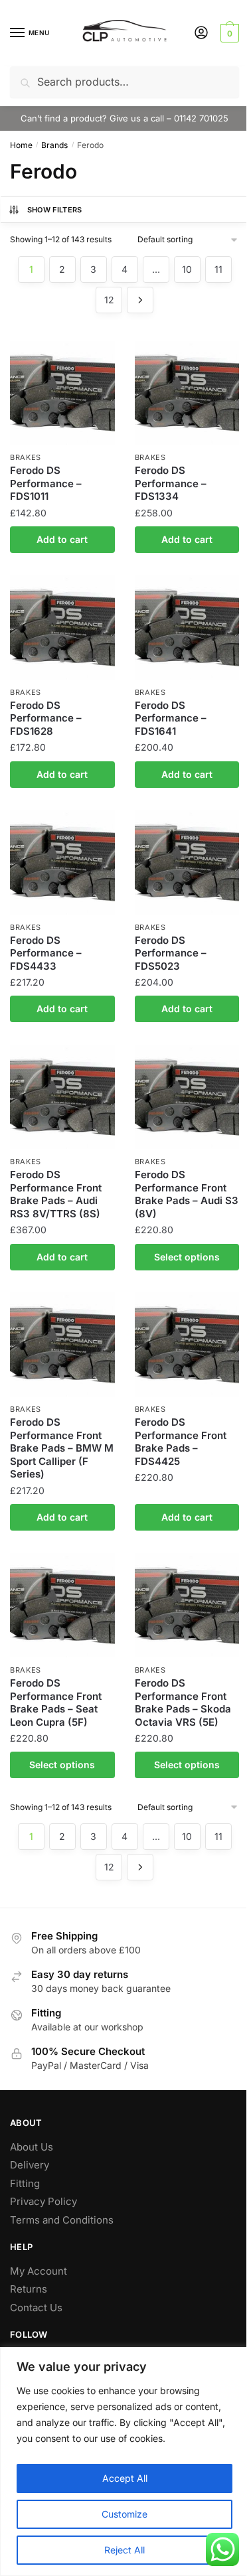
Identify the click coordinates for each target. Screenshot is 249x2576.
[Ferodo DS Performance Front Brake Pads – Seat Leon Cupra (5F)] (62, 1606)
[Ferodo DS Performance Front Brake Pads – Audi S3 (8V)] (187, 1097)
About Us (32, 2147)
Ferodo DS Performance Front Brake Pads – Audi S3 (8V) (187, 1194)
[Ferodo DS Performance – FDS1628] (62, 627)
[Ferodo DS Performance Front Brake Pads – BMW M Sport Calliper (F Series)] (62, 1345)
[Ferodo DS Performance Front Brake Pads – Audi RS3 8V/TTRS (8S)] (62, 1097)
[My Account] (201, 34)
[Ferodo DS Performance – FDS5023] (187, 862)
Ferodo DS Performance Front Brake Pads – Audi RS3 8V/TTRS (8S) (56, 1194)
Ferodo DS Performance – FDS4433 (46, 953)
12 (109, 300)
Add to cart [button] (62, 539)
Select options (187, 1257)
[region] (124, 2462)
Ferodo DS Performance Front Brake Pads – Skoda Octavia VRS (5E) (183, 1703)
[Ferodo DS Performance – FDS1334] (187, 393)
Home (21, 145)
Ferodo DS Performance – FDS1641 (171, 718)
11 (218, 269)
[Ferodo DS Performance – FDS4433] (62, 862)
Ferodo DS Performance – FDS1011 (46, 483)
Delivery (30, 2165)
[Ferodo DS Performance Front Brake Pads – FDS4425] (187, 1345)
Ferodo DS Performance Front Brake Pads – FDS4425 (181, 1442)
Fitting (25, 2183)
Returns (29, 2289)
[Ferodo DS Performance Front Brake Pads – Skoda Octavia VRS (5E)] (187, 1606)
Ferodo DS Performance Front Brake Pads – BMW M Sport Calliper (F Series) (62, 1448)
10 (187, 269)
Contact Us (36, 2308)
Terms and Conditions (62, 2220)
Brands (54, 145)
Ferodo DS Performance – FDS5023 (171, 953)
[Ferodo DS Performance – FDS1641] (187, 627)
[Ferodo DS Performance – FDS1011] (62, 393)
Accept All (125, 2478)
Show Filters (55, 210)
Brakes (26, 457)
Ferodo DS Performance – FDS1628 (46, 718)
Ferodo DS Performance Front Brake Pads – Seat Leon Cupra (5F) (56, 1703)
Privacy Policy (43, 2201)
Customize (124, 2514)
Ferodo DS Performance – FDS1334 (171, 483)
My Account (39, 2271)
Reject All (124, 2550)
